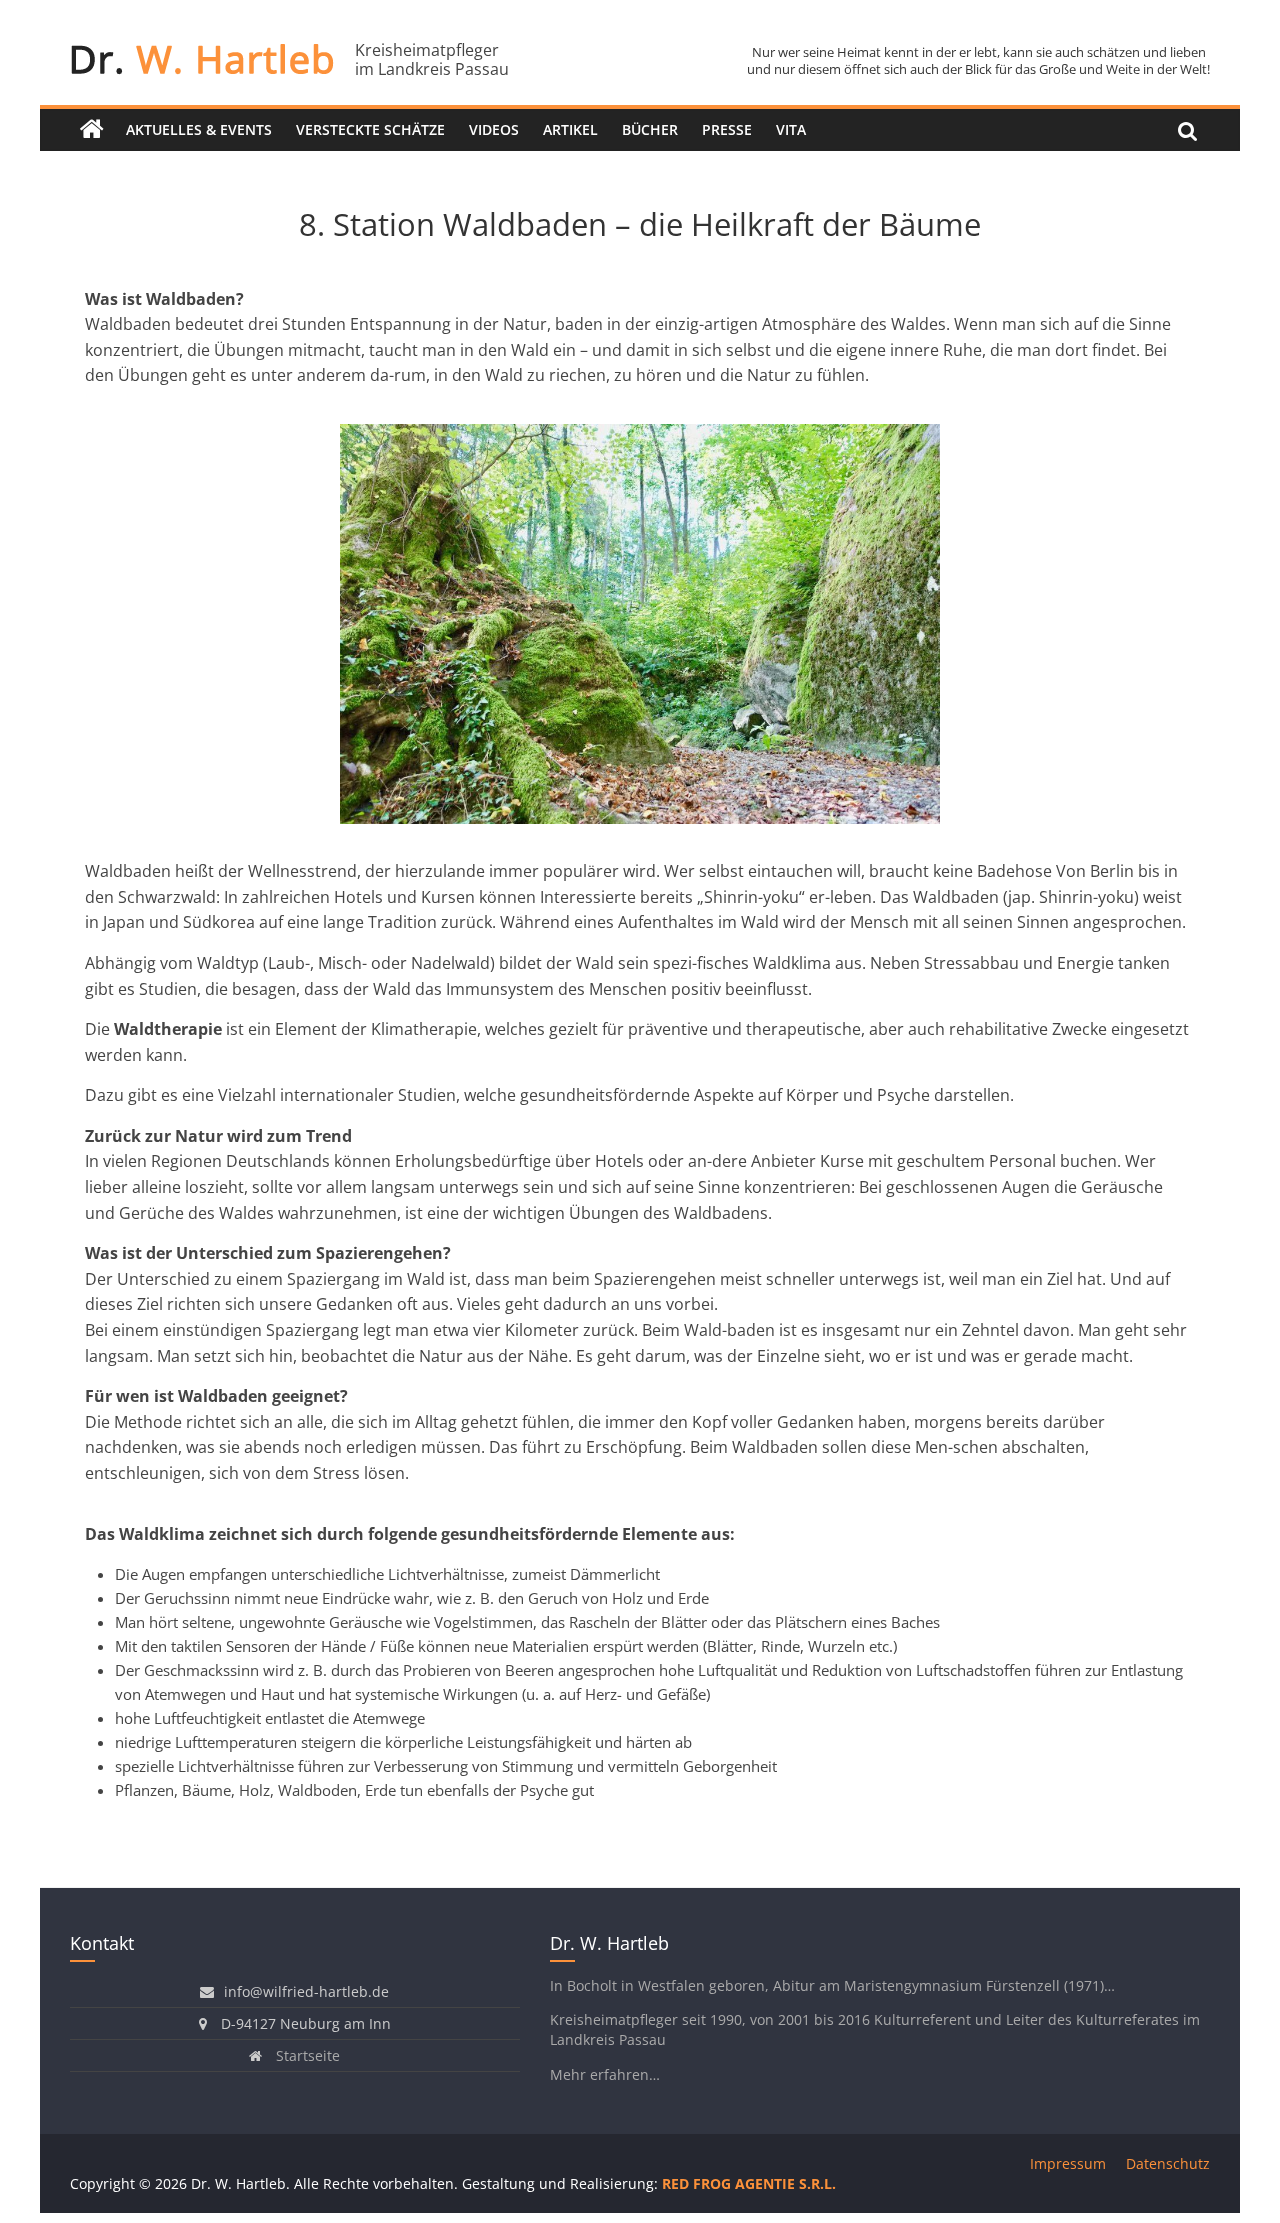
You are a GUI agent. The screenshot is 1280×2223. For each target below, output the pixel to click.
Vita (791, 129)
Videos (494, 129)
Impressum (1068, 2163)
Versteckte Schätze (370, 129)
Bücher (650, 129)
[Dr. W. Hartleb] (92, 130)
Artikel (570, 129)
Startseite (308, 2055)
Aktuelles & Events (199, 129)
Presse (727, 129)
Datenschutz (1168, 2163)
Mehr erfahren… (605, 2074)
